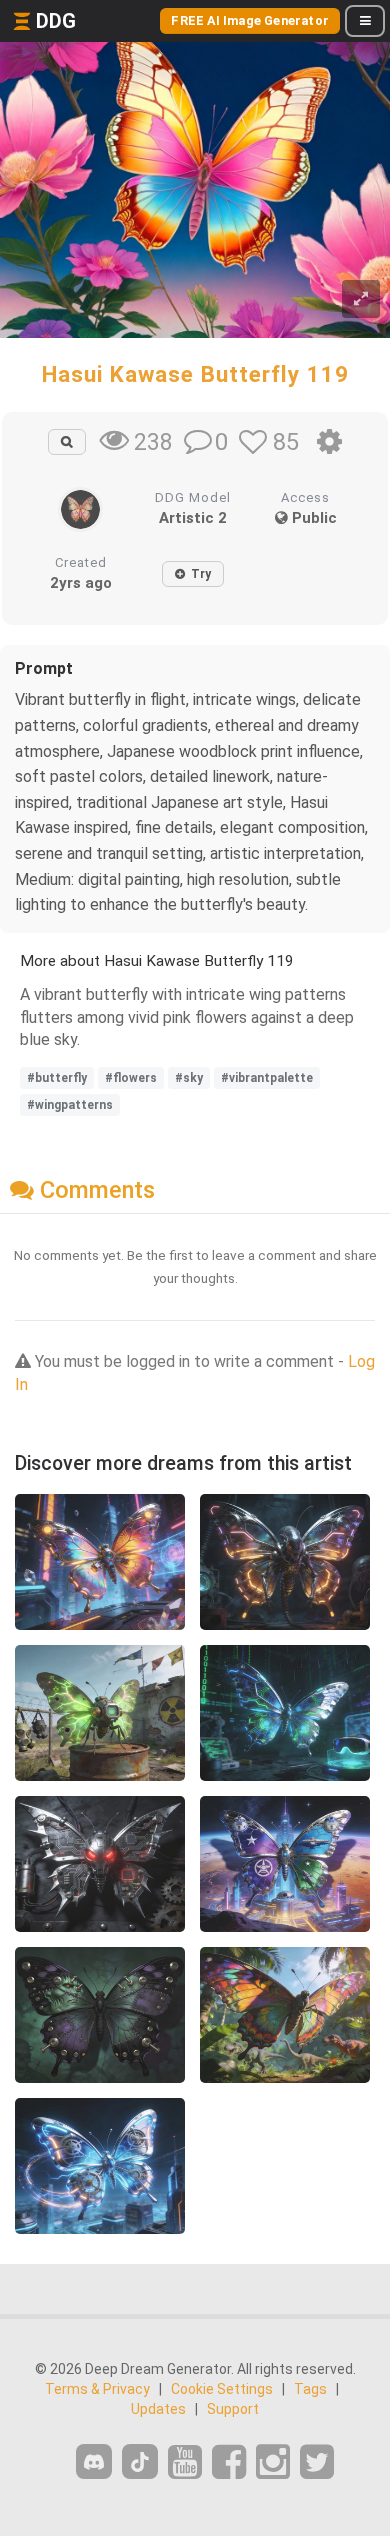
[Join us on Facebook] (229, 2462)
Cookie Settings (222, 2389)
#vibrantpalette (267, 1078)
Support (233, 2409)
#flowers (131, 1078)
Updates (158, 2409)
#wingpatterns (70, 1105)
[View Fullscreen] (361, 299)
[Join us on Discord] (94, 2461)
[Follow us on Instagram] (273, 2462)
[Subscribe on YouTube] (185, 2462)
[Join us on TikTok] (140, 2461)
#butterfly (57, 1078)
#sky (189, 1078)
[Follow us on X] (317, 2462)
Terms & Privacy (97, 2389)
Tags (310, 2389)
